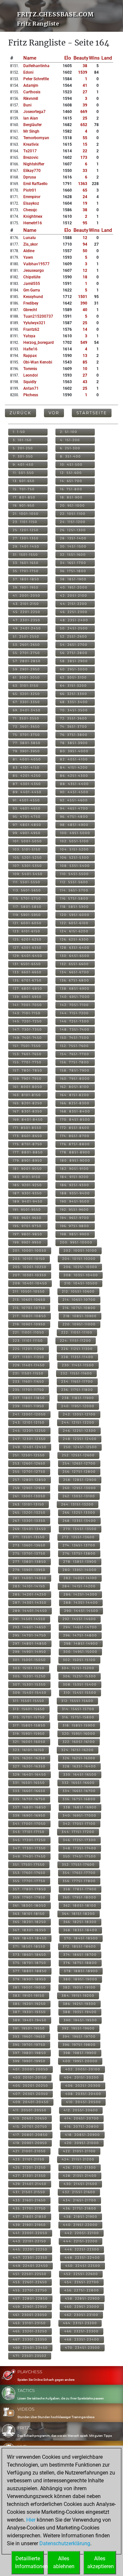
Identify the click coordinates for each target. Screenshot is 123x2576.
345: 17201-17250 (29, 1840)
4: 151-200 (70, 440)
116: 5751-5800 (74, 898)
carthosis (32, 92)
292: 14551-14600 (79, 1619)
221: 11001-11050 (29, 1332)
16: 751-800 (71, 489)
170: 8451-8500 (75, 1120)
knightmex (33, 216)
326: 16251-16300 (79, 1758)
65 (85, 190)
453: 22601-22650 (30, 2282)
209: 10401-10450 (30, 1283)
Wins (94, 58)
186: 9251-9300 (75, 1185)
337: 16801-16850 (30, 1807)
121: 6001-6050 (27, 923)
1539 (83, 72)
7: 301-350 (23, 456)
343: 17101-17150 (29, 1832)
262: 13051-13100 (79, 1496)
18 (85, 277)
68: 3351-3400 (74, 702)
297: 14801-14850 (30, 1643)
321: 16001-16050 (29, 1742)
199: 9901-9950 (27, 1242)
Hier (31, 2520)
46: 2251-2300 (74, 612)
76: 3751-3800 (74, 735)
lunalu (30, 238)
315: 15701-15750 (29, 1717)
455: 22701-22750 (30, 2290)
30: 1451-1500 (73, 546)
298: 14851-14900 (81, 1643)
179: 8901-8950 (28, 1160)
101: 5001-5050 (27, 841)
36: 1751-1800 (73, 571)
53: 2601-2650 (26, 645)
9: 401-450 (23, 465)
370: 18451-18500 (81, 1938)
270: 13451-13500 (80, 1529)
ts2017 (30, 151)
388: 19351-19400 (80, 2012)
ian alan (31, 118)
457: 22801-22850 (30, 2298)
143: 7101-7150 (27, 1013)
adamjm (31, 85)
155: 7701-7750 (27, 1062)
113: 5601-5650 (27, 890)
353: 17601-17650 (29, 1873)
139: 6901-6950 (27, 997)
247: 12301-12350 (29, 1439)
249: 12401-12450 (30, 1447)
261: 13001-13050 (29, 1496)
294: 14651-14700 (80, 1627)
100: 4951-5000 (75, 833)
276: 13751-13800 (79, 1553)
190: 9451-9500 (75, 1201)
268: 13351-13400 (79, 1521)
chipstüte (32, 277)
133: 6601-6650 (27, 972)
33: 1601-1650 (26, 563)
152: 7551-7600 (74, 1046)
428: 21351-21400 (80, 2176)
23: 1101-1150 (25, 522)
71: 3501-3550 (26, 718)
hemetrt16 (33, 223)
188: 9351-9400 (75, 1193)
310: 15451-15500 (80, 1693)
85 (85, 362)
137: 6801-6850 (28, 989)
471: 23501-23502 (30, 2356)
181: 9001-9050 (27, 1169)
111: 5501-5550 (27, 882)
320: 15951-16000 (79, 1734)
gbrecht (30, 310)
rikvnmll (31, 99)
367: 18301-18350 (30, 1930)
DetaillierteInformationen (30, 2562)
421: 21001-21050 (29, 2151)
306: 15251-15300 (80, 1676)
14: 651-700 (71, 481)
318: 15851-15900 (79, 1725)
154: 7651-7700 (75, 1054)
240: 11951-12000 (78, 1406)
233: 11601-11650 (29, 1381)
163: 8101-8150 (27, 1095)
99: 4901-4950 (27, 833)
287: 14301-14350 (30, 1603)
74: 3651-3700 (74, 727)
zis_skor (31, 244)
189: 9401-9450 (28, 1201)
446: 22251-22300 (82, 2249)
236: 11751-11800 (77, 1390)
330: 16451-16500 (80, 1774)
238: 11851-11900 (78, 1398)
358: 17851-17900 (80, 1889)
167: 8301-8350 (28, 1111)
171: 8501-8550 (27, 1128)
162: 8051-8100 (75, 1087)
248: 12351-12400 (80, 1439)
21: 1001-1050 (26, 514)
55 (85, 138)
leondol (31, 375)
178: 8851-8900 (75, 1152)
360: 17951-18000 (80, 1897)
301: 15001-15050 (29, 1660)
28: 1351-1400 (73, 538)
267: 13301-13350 (29, 1521)
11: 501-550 (23, 473)
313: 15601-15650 (29, 1709)
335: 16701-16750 (29, 1799)
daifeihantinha (36, 66)
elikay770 (32, 171)
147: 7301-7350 (27, 1029)
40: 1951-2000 (74, 587)
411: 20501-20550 (30, 2110)
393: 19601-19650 (29, 2036)
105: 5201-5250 (27, 858)
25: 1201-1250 (26, 530)
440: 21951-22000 (80, 2225)
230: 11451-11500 (78, 1365)
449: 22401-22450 (31, 2266)
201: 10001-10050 (30, 1251)
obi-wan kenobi (38, 362)
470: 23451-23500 (82, 2348)
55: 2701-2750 (26, 653)
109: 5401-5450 (28, 874)
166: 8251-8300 (75, 1103)
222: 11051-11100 (77, 1332)
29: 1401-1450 (26, 546)
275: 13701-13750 (29, 1553)
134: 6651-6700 (75, 972)
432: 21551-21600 (79, 2192)
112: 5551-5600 (74, 882)
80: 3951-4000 (74, 751)
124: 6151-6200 (74, 931)
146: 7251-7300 (75, 1021)
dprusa (30, 177)
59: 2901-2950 (26, 669)
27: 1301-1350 (26, 538)
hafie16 (30, 349)
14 (85, 329)
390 (84, 303)
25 (85, 118)
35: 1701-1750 (26, 571)
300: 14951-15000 (80, 1652)
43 (85, 382)
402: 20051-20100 (83, 2069)
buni (27, 105)
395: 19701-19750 (29, 2045)
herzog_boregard (39, 343)
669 (84, 112)
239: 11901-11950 (29, 1406)
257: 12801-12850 (30, 1480)
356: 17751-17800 (79, 1881)
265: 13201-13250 (29, 1512)
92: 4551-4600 (74, 800)
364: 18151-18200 (79, 1914)
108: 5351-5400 (75, 866)
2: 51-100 (69, 432)
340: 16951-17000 (80, 1815)
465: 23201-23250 (30, 2331)
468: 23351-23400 (82, 2339)
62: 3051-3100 (73, 677)
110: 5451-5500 (74, 874)
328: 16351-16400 (79, 1766)
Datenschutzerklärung (65, 2543)
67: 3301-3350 (26, 702)
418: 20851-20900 (82, 2135)
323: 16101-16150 (29, 1750)
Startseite (92, 413)
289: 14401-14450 (30, 1611)
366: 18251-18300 (80, 1922)
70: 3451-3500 (74, 710)
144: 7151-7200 (74, 1013)
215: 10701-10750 (29, 1308)
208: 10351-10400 (81, 1275)
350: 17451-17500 (80, 1856)
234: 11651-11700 (77, 1381)
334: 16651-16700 (79, 1791)
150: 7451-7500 (75, 1038)
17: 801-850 (24, 497)
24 (85, 197)
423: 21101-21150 (29, 2159)
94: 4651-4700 (74, 808)
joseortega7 (34, 112)
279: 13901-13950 (29, 1570)
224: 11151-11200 (76, 1341)
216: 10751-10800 (79, 1308)
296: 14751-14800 (80, 1635)
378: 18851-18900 (81, 1971)
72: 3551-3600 (74, 718)
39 (85, 105)
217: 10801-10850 (30, 1316)
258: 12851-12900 (80, 1480)
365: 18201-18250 (30, 1922)
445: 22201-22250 (30, 2249)
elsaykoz (31, 203)
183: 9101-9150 (27, 1177)
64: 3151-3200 (73, 686)
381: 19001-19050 (29, 1987)
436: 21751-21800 (80, 2208)
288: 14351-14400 (81, 1603)
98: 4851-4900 (74, 825)
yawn (28, 257)
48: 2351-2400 (74, 620)
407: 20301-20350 (31, 2094)
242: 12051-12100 (79, 1414)
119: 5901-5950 (27, 915)
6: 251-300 (70, 448)
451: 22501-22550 (30, 2274)
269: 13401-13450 (30, 1529)
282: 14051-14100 (80, 1578)
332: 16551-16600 (78, 1783)
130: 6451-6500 (75, 956)
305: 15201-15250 (29, 1676)
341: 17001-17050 (29, 1824)
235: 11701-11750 (29, 1390)
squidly (30, 382)
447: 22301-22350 (30, 2258)
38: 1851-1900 (73, 579)
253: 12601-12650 (29, 1463)
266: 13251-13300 (79, 1512)
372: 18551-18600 (79, 1946)
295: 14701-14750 (30, 1635)
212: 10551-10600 (78, 1291)
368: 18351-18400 (80, 1930)
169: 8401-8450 (28, 1120)
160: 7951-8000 (75, 1079)
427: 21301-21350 (29, 2176)
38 (85, 66)
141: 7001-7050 (27, 1005)
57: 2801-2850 (27, 661)
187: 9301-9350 (27, 1193)
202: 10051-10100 (80, 1251)
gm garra (32, 290)
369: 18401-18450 (30, 1938)
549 (84, 343)
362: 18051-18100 (80, 1905)
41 (85, 85)
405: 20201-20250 (31, 2086)
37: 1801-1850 (26, 579)
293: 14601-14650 (30, 1627)
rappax (30, 356)
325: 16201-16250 (29, 1758)
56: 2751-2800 (74, 653)
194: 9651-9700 (75, 1218)
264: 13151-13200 (78, 1504)
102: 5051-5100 (74, 841)
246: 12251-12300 (80, 1431)
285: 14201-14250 (30, 1594)
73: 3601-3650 (26, 727)
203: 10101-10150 (29, 1259)
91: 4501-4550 (26, 800)
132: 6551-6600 (74, 964)
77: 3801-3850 (27, 743)
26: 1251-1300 (73, 530)
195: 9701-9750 (27, 1226)
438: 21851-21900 (81, 2217)
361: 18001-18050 (30, 1905)
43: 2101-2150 (26, 604)
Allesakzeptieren (101, 2562)
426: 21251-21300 (80, 2167)
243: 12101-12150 (29, 1422)
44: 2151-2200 (74, 604)
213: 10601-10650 (29, 1300)
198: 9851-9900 (75, 1234)
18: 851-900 (71, 497)
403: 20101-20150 (30, 2077)
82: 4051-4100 (74, 759)
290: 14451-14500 (81, 1611)
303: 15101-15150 (29, 1668)
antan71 (31, 388)
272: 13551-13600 (78, 1537)
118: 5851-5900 (74, 907)
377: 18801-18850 (30, 1971)
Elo (68, 58)
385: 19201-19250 (29, 2004)
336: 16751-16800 (79, 1799)
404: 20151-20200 (82, 2077)
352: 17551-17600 (78, 1865)
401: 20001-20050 (31, 2069)
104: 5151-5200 (74, 849)
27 (85, 92)
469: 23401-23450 (30, 2348)
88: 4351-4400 (74, 784)
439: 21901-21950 (29, 2225)
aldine (29, 251)
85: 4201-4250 (27, 776)
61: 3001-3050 (26, 677)
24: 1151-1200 (73, 522)
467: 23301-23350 (30, 2339)
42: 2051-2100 (74, 596)
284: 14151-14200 (79, 1586)
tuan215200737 (38, 316)
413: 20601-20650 (30, 2118)
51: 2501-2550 (26, 636)
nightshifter (34, 164)
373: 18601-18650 (30, 1955)
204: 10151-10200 (79, 1259)
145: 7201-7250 (27, 1021)
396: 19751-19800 (79, 2045)
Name (30, 58)
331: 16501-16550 (29, 1783)
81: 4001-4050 (27, 759)
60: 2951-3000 (74, 669)
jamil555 (32, 284)
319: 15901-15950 (29, 1734)
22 (85, 151)
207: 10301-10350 (30, 1275)
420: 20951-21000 (82, 2143)
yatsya (29, 336)
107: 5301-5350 (27, 866)
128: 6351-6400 (75, 948)
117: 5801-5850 (27, 907)
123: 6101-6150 (27, 931)
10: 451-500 (71, 465)
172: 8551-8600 (75, 1128)
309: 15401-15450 (30, 1693)
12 (85, 238)
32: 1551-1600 (73, 555)
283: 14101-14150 (29, 1586)
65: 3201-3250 (26, 694)
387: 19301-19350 (29, 2012)
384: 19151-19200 (78, 1996)
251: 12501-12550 (29, 1455)
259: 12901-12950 (29, 1488)
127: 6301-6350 (27, 948)
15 (85, 144)
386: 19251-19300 (80, 2004)
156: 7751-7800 (75, 1062)
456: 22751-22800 (82, 2290)
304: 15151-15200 (78, 1668)
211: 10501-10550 (29, 1291)
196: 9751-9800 (75, 1226)
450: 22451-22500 (83, 2266)
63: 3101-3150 (26, 686)
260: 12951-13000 (79, 1488)
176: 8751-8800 (75, 1144)
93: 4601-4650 (27, 808)
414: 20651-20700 (82, 2118)
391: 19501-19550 (29, 2028)
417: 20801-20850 (30, 2135)
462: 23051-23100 (81, 2315)
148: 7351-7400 (75, 1029)
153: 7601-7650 (27, 1054)
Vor (54, 413)
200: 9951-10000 (76, 1242)
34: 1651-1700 (73, 563)
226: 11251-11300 (77, 1349)
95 (85, 223)
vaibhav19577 (36, 264)
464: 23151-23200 (80, 2323)
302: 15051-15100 (79, 1660)
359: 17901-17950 (29, 1897)
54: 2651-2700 (74, 645)
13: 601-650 (24, 481)
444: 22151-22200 (81, 2241)
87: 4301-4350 (27, 784)
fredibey (31, 303)
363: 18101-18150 (29, 1914)
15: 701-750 (24, 489)
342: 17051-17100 (79, 1824)
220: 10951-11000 (79, 1324)
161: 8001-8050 (28, 1087)
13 (85, 356)
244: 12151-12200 (78, 1422)
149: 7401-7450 (27, 1038)
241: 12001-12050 (29, 1414)
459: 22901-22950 (30, 2307)
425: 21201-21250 (29, 2167)
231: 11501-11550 (28, 1373)
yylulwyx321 (34, 323)
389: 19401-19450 (30, 2020)
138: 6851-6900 (75, 989)
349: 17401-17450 (29, 1856)
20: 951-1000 (72, 505)
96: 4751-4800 (74, 817)
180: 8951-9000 (75, 1160)
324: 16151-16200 (78, 1750)
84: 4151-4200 (74, 767)
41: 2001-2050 (27, 596)
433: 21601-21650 (29, 2200)
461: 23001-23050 (30, 2315)
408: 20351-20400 (83, 2094)
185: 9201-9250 (27, 1185)
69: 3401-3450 (27, 710)
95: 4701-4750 (27, 817)
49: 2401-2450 (27, 628)
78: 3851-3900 (74, 743)
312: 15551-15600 (77, 1701)
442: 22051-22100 (82, 2233)
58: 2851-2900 (74, 661)
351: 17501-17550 (29, 1865)
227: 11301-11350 (29, 1357)
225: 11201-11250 (29, 1349)
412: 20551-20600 (81, 2110)
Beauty (81, 58)
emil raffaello (35, 184)
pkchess (31, 395)
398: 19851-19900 (80, 2053)
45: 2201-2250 (27, 612)
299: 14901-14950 (30, 1652)
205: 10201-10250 (30, 1267)
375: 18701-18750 (30, 1963)
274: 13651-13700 (79, 1545)
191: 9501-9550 (27, 1210)
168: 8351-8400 (75, 1111)
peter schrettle (36, 79)
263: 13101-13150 (29, 1504)
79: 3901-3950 (26, 751)
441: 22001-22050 (30, 2233)
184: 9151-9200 (74, 1177)
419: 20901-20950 (30, 2143)
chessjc (30, 210)
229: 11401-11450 (29, 1365)
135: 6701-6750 (27, 980)
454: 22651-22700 (82, 2282)
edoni (28, 72)
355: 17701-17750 (29, 1881)
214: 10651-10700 (79, 1300)
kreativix (31, 144)
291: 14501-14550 (29, 1619)
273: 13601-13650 (29, 1545)
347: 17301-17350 (29, 1848)
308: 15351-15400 (80, 1684)
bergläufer (32, 125)
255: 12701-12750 (29, 1472)
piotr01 (30, 190)
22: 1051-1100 (73, 514)
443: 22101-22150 (30, 2241)
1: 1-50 (19, 432)
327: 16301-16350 (29, 1766)
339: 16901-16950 (29, 1815)
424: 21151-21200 (78, 2159)
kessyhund (33, 297)
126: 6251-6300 (74, 939)
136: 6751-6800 (75, 980)
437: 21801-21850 (30, 2217)
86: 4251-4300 (74, 776)
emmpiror (32, 197)
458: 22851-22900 (82, 2298)
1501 (83, 297)
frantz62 (31, 329)
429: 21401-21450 (30, 2184)
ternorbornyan (36, 138)
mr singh (31, 131)
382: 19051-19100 (79, 1987)
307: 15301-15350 (29, 1684)
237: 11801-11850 (29, 1398)
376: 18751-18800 (80, 1963)
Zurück (20, 413)
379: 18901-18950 (30, 1979)
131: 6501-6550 (27, 964)
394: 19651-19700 (79, 2036)
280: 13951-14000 (80, 1570)
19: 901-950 (24, 505)
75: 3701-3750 (26, 735)
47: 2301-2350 (27, 620)
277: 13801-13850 (30, 1562)
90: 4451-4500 (74, 792)
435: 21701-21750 (29, 2208)
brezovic (31, 158)
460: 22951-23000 (82, 2307)
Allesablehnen (64, 2562)
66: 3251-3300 (74, 694)
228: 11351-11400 (77, 1357)
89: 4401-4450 (27, 792)
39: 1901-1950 (26, 587)
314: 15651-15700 (78, 1709)
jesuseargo (34, 271)
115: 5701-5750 (27, 898)
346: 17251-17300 (80, 1840)
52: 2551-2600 (74, 636)
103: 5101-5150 (27, 849)
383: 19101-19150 (29, 1996)
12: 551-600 (71, 473)
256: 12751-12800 (79, 1472)
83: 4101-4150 (26, 767)
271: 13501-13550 (29, 1537)
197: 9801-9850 (28, 1234)
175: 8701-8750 (28, 1144)
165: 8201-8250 (28, 1103)
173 (84, 158)
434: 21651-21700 (80, 2200)
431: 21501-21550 (29, 2192)
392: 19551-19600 (78, 2028)
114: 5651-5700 (74, 890)
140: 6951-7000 (75, 997)
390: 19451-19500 (80, 2020)
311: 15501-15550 (29, 1701)
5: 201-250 (23, 448)
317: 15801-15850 (29, 1725)
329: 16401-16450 (30, 1774)
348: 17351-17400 (80, 1848)
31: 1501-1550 (25, 555)
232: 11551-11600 (76, 1373)
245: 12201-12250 (29, 1431)
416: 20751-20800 (82, 2127)
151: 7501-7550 (27, 1046)
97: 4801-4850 (27, 825)
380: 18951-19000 (80, 1979)
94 (85, 244)
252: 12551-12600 (78, 1455)
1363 (83, 184)
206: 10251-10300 (81, 1267)
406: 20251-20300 (83, 2086)
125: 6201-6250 (27, 939)
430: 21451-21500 (81, 2184)
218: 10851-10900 (80, 1316)
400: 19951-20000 (80, 2061)
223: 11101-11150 (28, 1341)
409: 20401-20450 (31, 2102)
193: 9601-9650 (27, 1218)
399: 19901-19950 (29, 2061)
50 (85, 251)
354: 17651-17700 (79, 1873)
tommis (30, 369)
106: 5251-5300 (75, 858)
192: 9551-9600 (74, 1210)
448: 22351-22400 (82, 2258)
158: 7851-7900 (75, 1070)
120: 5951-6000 (75, 915)
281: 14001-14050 (30, 1578)
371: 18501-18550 (29, 1946)
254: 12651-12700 (79, 1463)
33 (85, 171)
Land (107, 58)
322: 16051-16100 (79, 1742)
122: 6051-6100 (74, 923)
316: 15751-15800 (78, 1717)
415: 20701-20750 (30, 2127)
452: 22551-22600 (81, 2274)
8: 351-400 (71, 456)
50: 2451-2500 (74, 628)
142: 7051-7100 (74, 1005)
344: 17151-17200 (78, 1832)
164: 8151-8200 (75, 1095)
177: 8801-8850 (28, 1152)
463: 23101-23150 (29, 2323)
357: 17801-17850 (30, 1889)
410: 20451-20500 (83, 2102)
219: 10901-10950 (29, 1324)
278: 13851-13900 (80, 1562)
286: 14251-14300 (81, 1594)
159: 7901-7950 (27, 1079)
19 (85, 203)
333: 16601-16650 (29, 1791)
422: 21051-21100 (79, 2151)
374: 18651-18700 (80, 1955)
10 (85, 369)
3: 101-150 (22, 440)
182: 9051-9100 (74, 1169)
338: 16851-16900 (80, 1807)
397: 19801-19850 (30, 2053)
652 (84, 125)
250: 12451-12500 (80, 1447)
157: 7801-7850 (28, 1070)
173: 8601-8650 (28, 1136)
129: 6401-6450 (28, 956)
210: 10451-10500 (81, 1283)
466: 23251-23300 (82, 2331)
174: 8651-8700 (75, 1136)
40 (85, 310)
